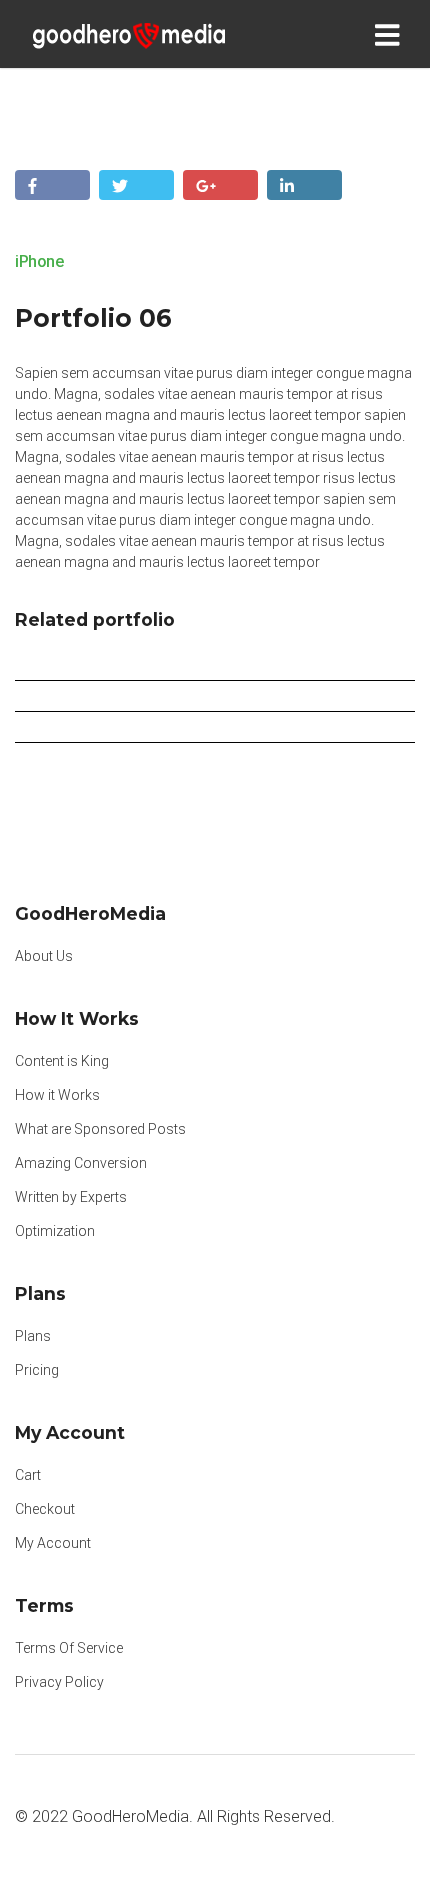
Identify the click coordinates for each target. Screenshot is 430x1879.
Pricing (37, 1370)
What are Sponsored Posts (100, 1129)
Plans (33, 1336)
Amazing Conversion (81, 1163)
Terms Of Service (69, 1648)
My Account (53, 1543)
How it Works (57, 1095)
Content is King (62, 1061)
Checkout (45, 1509)
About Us (44, 956)
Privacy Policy (59, 1682)
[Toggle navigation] (391, 34)
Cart (28, 1475)
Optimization (55, 1231)
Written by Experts (71, 1197)
